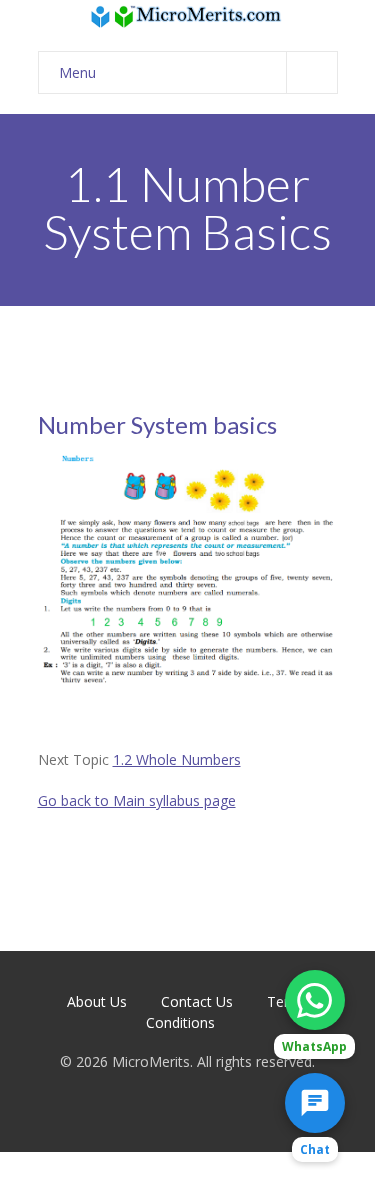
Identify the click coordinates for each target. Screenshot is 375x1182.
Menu (77, 72)
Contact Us (197, 1001)
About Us (97, 1001)
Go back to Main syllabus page (137, 800)
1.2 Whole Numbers (177, 759)
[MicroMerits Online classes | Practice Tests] (188, 16)
